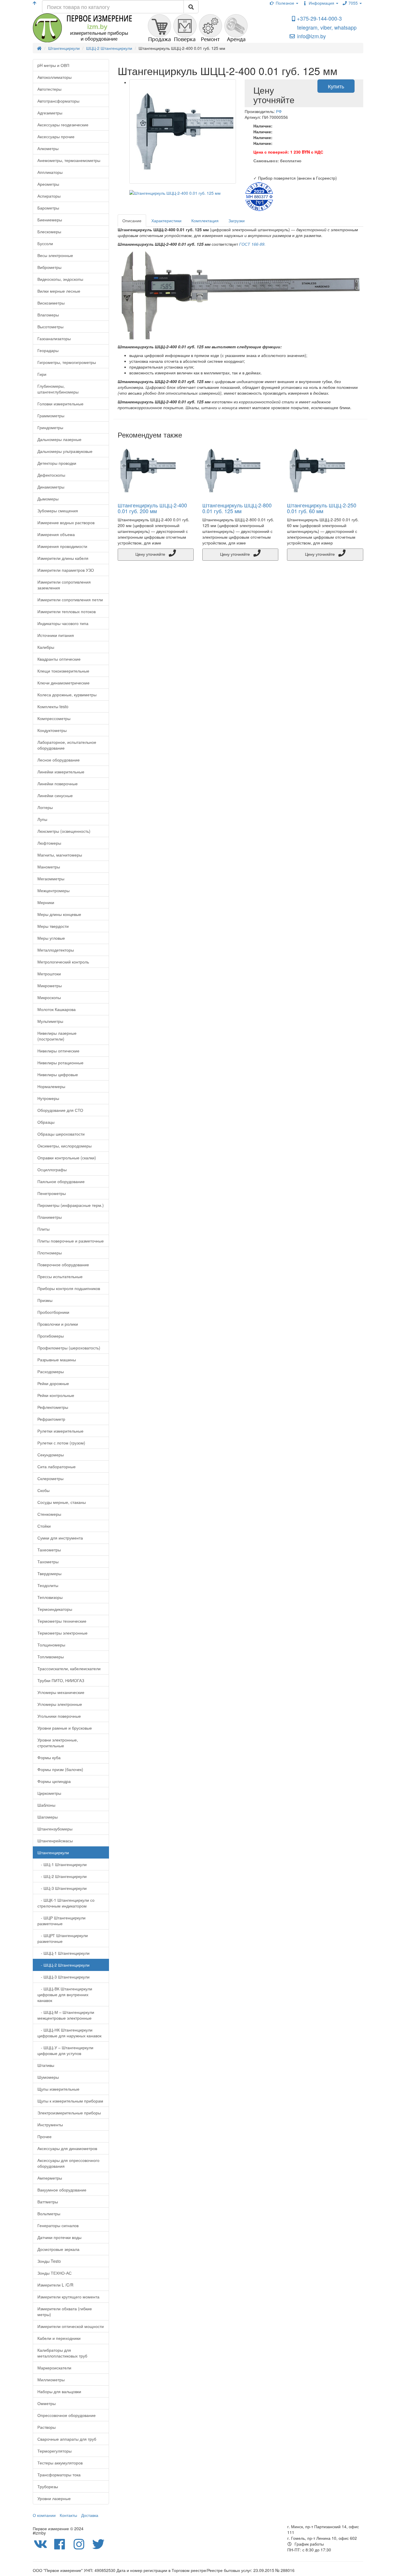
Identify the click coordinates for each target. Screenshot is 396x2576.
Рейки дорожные (53, 1383)
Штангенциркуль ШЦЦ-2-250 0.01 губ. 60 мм (322, 508)
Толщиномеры (51, 1645)
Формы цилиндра (54, 1781)
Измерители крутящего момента (68, 2297)
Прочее (44, 2136)
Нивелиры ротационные (60, 1063)
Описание (132, 221)
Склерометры (50, 1478)
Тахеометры (49, 1550)
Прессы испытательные (60, 1276)
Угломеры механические (61, 1692)
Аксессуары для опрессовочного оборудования (68, 2163)
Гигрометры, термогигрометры (67, 362)
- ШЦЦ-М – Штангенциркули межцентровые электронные (66, 2015)
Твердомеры (49, 1573)
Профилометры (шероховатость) (69, 1348)
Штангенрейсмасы (55, 1841)
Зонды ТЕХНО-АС (55, 2273)
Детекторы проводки (57, 463)
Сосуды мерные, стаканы (62, 1502)
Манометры (49, 867)
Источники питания (56, 635)
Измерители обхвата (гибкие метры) (65, 2311)
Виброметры (49, 267)
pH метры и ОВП (53, 65)
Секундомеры (51, 1455)
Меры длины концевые (59, 914)
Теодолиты (48, 1585)
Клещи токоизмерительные (63, 671)
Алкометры (48, 148)
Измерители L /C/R (55, 2285)
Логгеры (45, 807)
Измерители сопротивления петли (70, 600)
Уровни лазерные (54, 2498)
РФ (279, 111)
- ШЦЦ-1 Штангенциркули (63, 1953)
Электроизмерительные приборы (69, 2113)
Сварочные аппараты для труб (67, 2439)
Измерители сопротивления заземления (64, 585)
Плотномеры (50, 1253)
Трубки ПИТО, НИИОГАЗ (61, 1680)
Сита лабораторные (57, 1466)
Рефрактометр (51, 1419)
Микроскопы (49, 997)
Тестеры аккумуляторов (60, 2463)
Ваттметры (48, 2202)
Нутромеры (48, 1098)
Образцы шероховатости (61, 1134)
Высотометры (50, 327)
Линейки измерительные (61, 772)
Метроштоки (49, 974)
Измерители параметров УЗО (66, 570)
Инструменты (50, 2125)
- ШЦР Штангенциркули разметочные (61, 1921)
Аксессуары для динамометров (67, 2148)
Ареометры (48, 184)
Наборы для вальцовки (59, 2391)
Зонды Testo (49, 2261)
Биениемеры (50, 220)
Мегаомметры (51, 879)
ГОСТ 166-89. (252, 244)
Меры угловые (51, 938)
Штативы (46, 2065)
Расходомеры (51, 1371)
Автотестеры (49, 89)
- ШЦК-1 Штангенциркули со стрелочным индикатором (66, 1903)
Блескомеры (49, 232)
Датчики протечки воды (59, 2237)
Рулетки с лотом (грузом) (61, 1443)
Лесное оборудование (59, 760)
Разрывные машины (57, 1360)
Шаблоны (46, 1805)
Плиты (43, 1229)
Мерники (46, 902)
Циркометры (49, 1793)
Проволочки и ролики (58, 1324)
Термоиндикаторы (55, 1609)
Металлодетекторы (56, 950)
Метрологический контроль (63, 962)
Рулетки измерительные (60, 1431)
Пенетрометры (52, 1193)
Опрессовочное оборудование (67, 2415)
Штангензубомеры (55, 1829)
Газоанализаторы (54, 338)
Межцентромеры (53, 890)
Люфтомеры (49, 843)
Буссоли (45, 243)
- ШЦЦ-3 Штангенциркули (63, 1977)
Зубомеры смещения (58, 511)
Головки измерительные (60, 404)
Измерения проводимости (62, 546)
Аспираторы (49, 196)
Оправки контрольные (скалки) (67, 1158)
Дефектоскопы (51, 475)
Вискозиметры (51, 303)
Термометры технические (62, 1621)
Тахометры (48, 1562)
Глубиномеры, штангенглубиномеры (58, 389)
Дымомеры (48, 499)
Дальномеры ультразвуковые (65, 451)
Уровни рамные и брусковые (65, 1728)
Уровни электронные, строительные (58, 1743)
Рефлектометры (53, 1407)
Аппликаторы (50, 172)
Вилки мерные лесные (59, 291)
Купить (336, 86)
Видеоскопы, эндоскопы (60, 279)
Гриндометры (50, 427)
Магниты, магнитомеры (60, 855)
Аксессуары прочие (56, 136)
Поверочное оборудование (63, 1265)
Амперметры (50, 2178)
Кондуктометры (52, 730)
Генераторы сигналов (58, 2225)
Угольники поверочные (59, 1716)
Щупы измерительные (58, 2089)
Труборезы (48, 2486)
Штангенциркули (53, 1852)
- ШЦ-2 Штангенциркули (62, 1876)
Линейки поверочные (58, 784)
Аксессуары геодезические (63, 125)
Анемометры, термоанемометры (69, 160)
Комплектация (205, 221)
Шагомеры (48, 1817)
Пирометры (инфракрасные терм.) (71, 1205)
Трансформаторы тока (59, 2475)
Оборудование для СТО (60, 1110)
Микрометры (50, 985)
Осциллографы (52, 1169)
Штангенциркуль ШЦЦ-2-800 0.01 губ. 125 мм (237, 508)
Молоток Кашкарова (57, 1009)
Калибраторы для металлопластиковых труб (62, 2353)
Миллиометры (51, 2380)
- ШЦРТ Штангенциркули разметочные (63, 1938)
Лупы (42, 819)
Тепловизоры (50, 1597)
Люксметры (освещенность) (64, 831)
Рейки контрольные (56, 1395)
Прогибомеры (51, 1336)
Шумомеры (48, 2077)
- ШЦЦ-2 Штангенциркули (63, 1965)
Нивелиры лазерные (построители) (57, 1036)
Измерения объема (56, 534)
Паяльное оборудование (61, 1181)
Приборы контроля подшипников (69, 1288)
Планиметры (50, 1217)
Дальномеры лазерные (59, 439)
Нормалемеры (51, 1086)
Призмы (45, 1300)
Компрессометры (54, 718)
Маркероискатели (54, 2368)
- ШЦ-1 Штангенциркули (62, 1864)
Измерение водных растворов (66, 522)
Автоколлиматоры (55, 77)
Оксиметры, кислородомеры (65, 1146)
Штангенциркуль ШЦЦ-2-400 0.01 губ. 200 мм (152, 508)
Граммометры (51, 416)
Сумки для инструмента (60, 1538)
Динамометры (51, 487)
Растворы (47, 2427)
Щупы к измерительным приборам (70, 2101)
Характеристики (166, 221)
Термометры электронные (62, 1633)
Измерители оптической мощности (71, 2326)
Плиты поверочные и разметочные (71, 1241)
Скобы (43, 1490)
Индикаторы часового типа (63, 623)
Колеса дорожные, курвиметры (67, 695)
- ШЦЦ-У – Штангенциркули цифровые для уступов (65, 2050)
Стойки (44, 1526)
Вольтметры (49, 2214)
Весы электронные (55, 255)
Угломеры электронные (60, 1704)
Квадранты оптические (59, 659)
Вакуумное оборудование (62, 2190)
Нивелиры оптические (58, 1051)
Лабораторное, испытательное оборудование (67, 745)
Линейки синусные (55, 795)
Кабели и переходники (59, 2338)
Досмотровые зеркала (58, 2249)
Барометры (48, 208)
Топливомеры (51, 1657)
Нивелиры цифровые (58, 1074)
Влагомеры (48, 315)
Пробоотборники (53, 1312)
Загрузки (237, 221)
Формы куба (49, 1757)
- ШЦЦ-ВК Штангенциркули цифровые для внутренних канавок (65, 1994)
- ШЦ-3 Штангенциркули (62, 1888)
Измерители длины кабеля (63, 558)
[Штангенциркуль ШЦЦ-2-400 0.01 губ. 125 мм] (183, 132)
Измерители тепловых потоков (67, 611)
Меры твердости (53, 926)
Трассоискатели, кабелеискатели (69, 1668)
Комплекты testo (53, 706)
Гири (42, 374)
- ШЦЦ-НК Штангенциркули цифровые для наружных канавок (69, 2033)
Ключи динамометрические (63, 683)
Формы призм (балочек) (60, 1769)
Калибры (46, 647)
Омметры (47, 2403)
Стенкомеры (49, 1514)
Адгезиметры (50, 113)
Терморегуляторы (55, 2451)
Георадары (48, 350)
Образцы (46, 1122)
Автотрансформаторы (58, 101)
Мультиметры (50, 1021)
